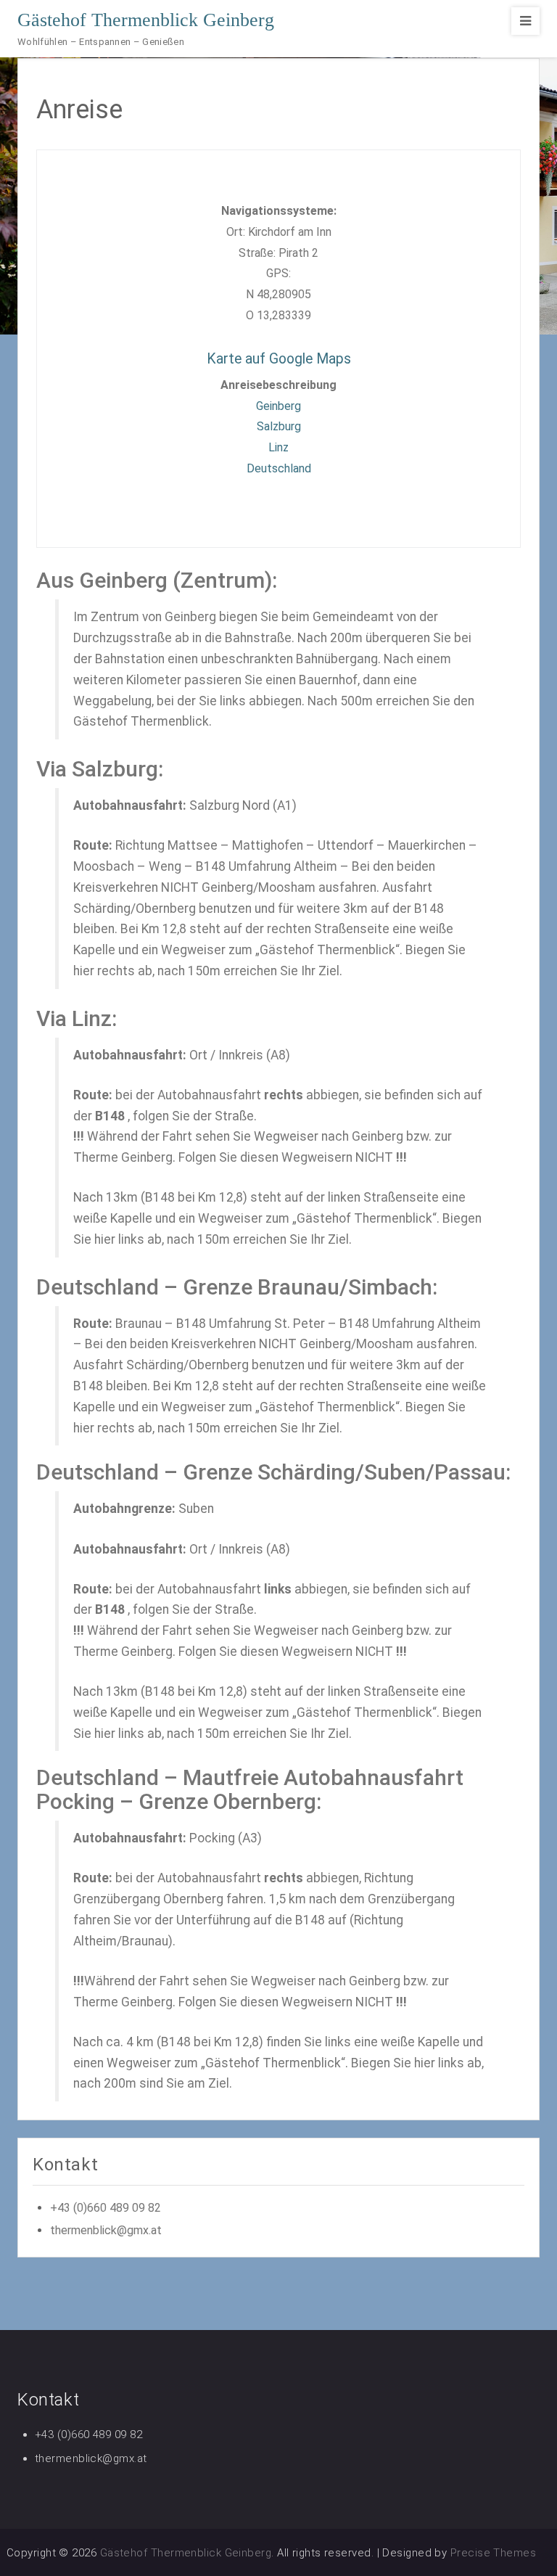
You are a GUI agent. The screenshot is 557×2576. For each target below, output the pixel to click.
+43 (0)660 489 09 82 (106, 2208)
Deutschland (279, 468)
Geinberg (278, 406)
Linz (278, 447)
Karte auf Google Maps (279, 359)
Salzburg (279, 426)
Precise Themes (493, 2553)
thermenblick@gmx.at (106, 2230)
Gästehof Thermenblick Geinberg (146, 20)
